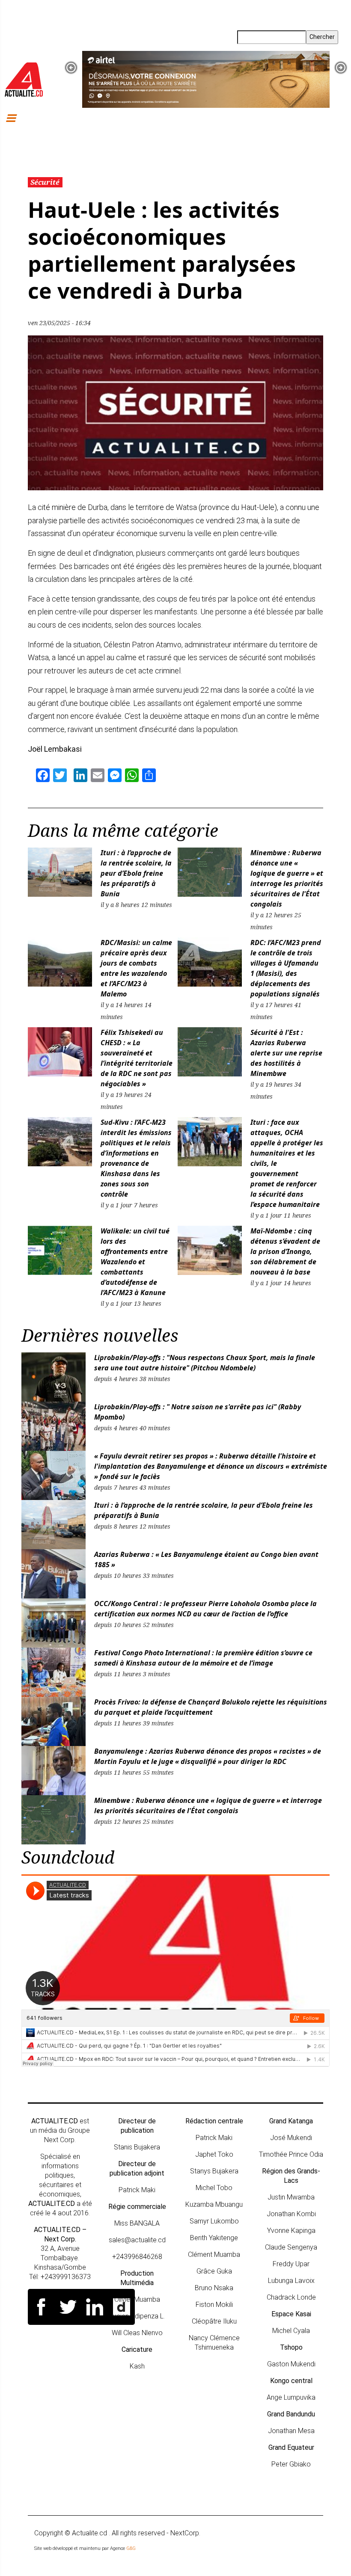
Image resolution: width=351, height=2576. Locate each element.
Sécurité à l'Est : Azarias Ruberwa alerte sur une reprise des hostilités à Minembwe (286, 1053)
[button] (71, 68)
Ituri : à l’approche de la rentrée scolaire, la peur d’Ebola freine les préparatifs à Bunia (136, 873)
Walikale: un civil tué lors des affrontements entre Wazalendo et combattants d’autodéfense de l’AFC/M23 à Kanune (135, 1262)
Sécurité (45, 182)
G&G (131, 2548)
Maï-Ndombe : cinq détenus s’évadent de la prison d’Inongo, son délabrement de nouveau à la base (285, 1251)
